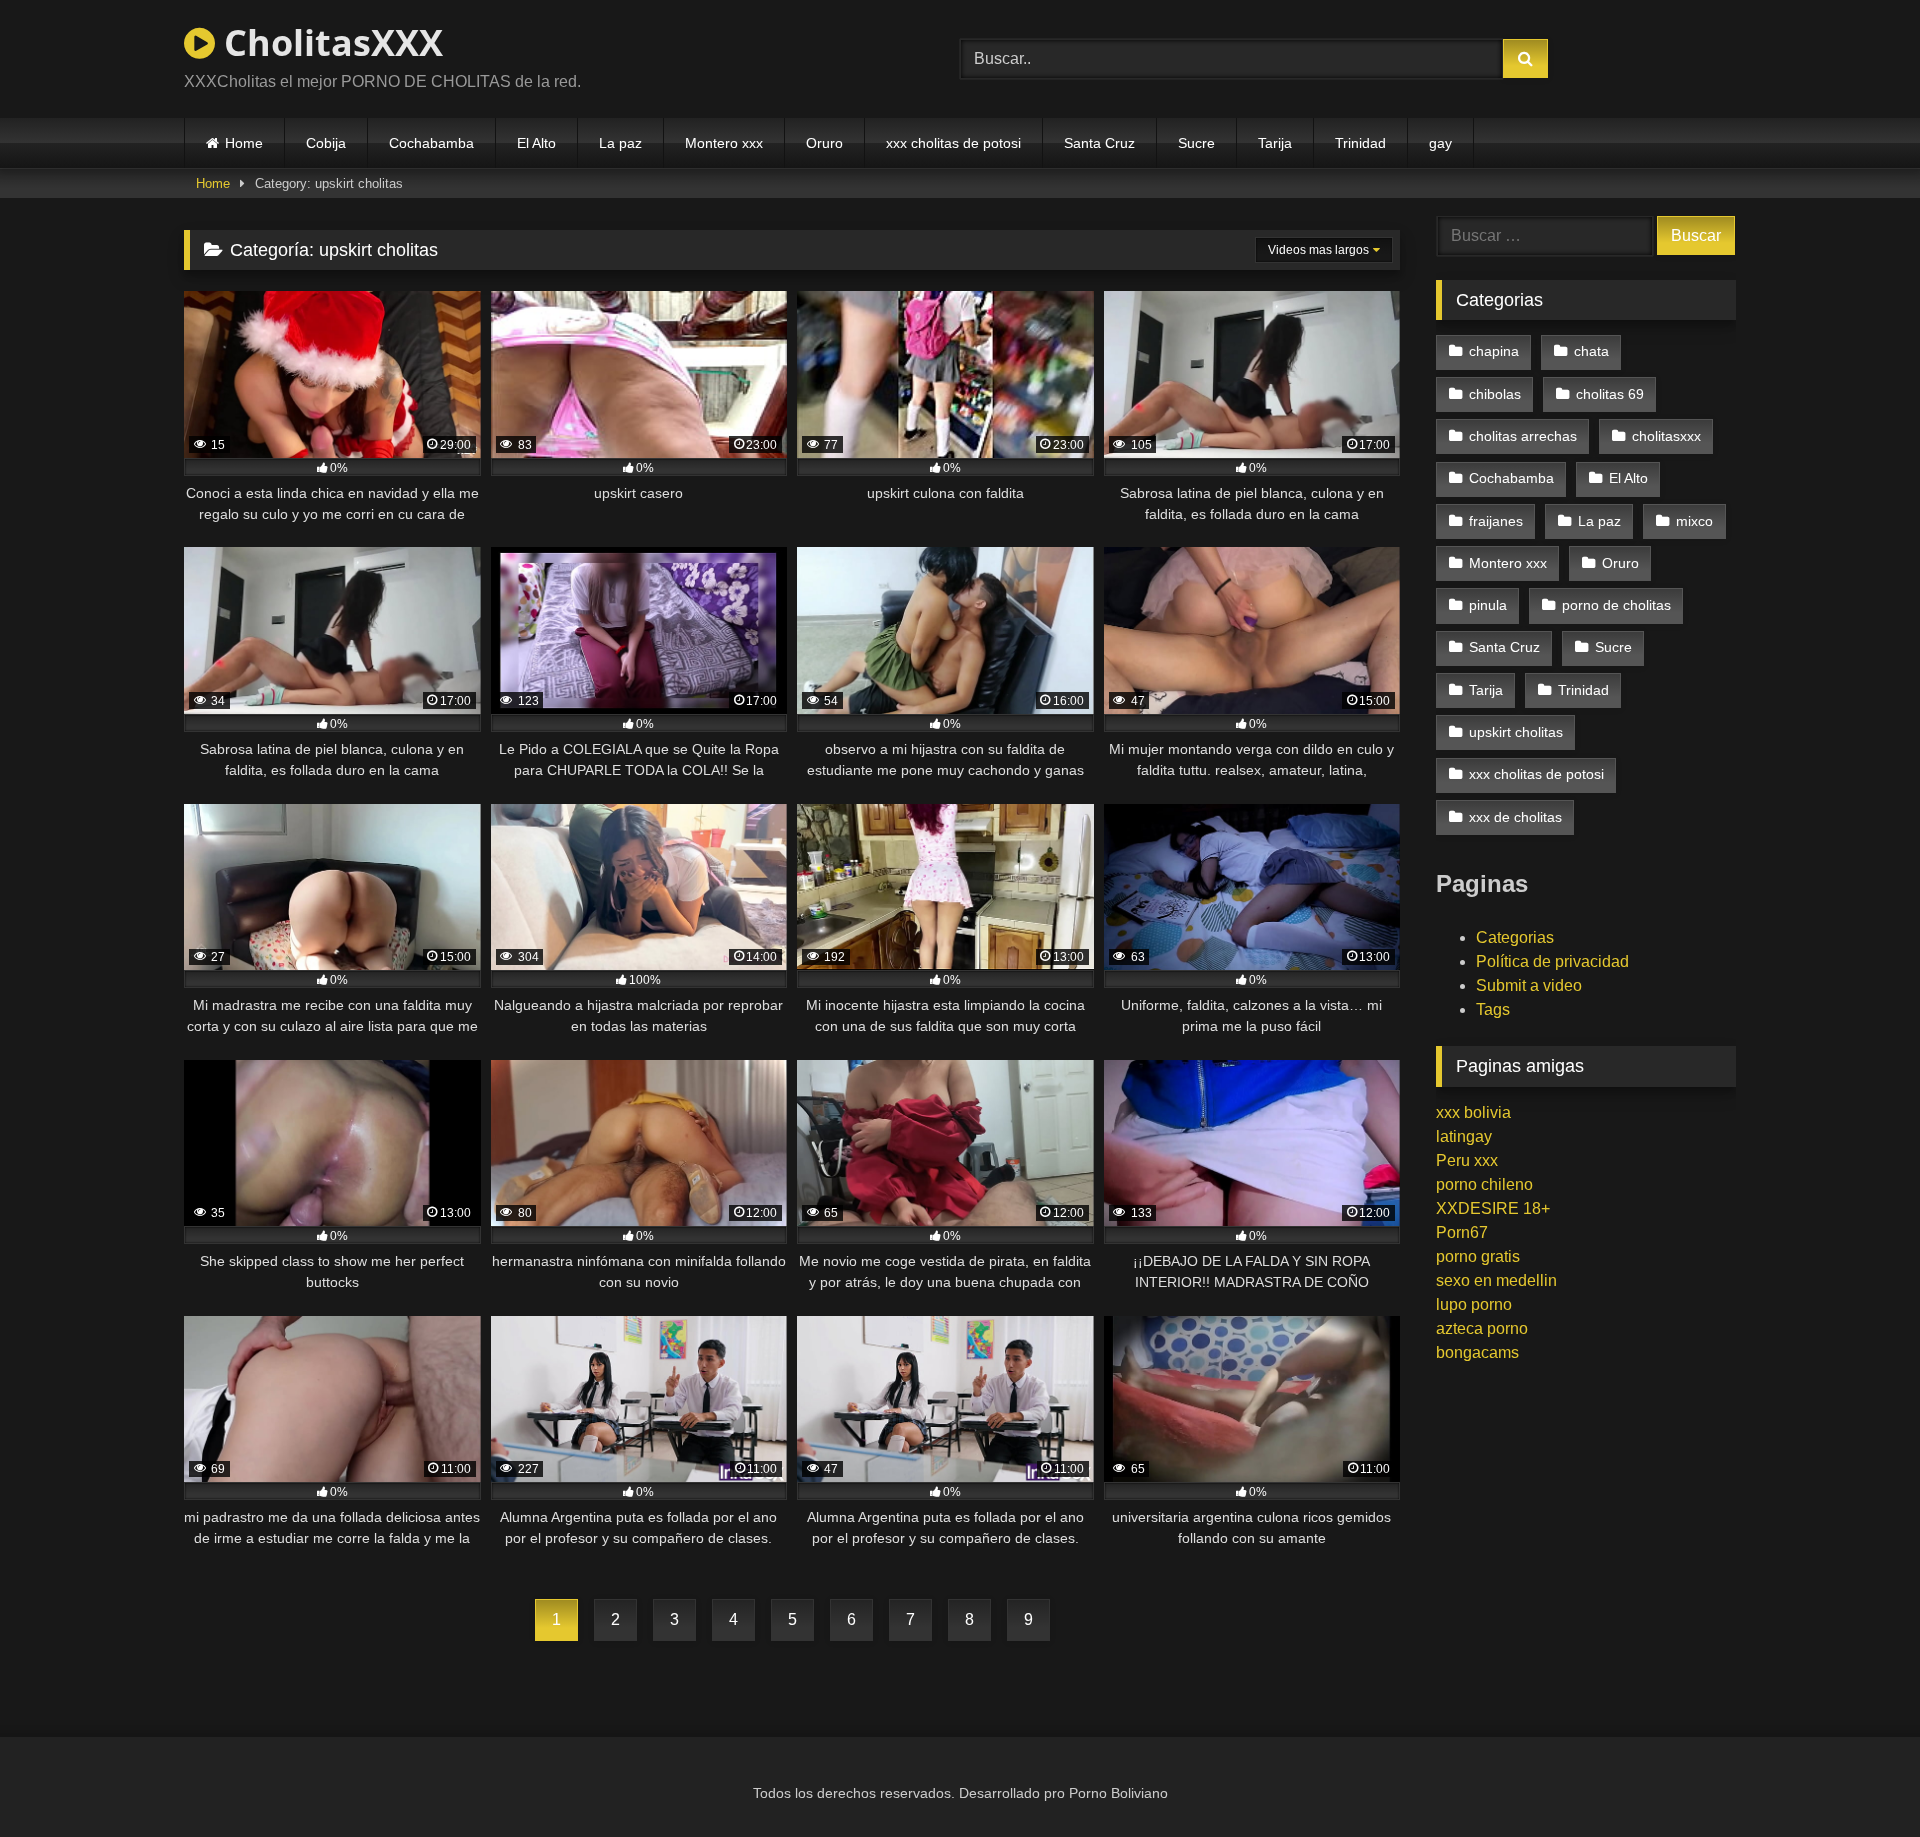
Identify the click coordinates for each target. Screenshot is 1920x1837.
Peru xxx (1467, 1160)
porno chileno (1484, 1184)
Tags (1493, 1009)
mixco (1694, 521)
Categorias (1515, 937)
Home (244, 143)
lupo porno (1474, 1304)
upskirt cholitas (1516, 732)
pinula (1488, 605)
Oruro (824, 143)
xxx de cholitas (1515, 817)
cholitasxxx (1666, 436)
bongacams (1477, 1352)
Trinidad (1360, 143)
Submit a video (1529, 985)
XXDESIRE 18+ (1493, 1208)
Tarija (1275, 143)
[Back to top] (1858, 1777)
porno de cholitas (1616, 605)
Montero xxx (724, 143)
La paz (620, 143)
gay (1440, 143)
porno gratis (1478, 1256)
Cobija (326, 143)
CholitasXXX (329, 42)
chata (1591, 351)
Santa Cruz (1099, 143)
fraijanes (1496, 521)
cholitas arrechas (1523, 436)
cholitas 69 (1610, 394)
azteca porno (1482, 1328)
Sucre (1196, 143)
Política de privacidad (1552, 961)
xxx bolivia (1473, 1112)
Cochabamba (431, 143)
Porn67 (1462, 1232)
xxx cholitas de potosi (953, 143)
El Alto (536, 143)
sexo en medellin (1496, 1280)
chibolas (1495, 394)
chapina (1494, 351)
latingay (1464, 1136)
